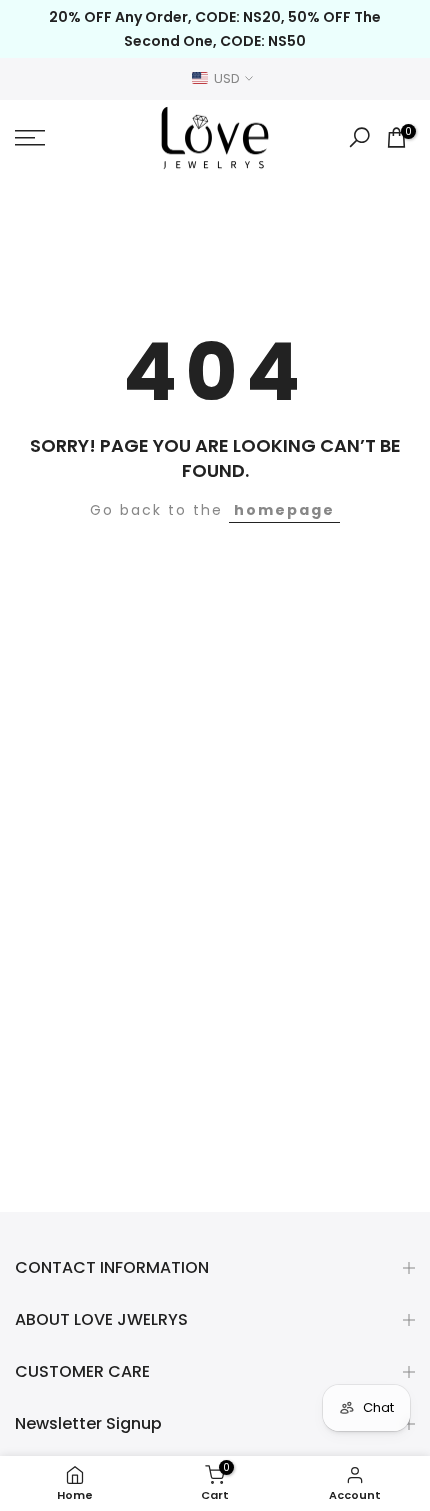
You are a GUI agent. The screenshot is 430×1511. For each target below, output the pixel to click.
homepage (284, 510)
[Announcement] (215, 29)
